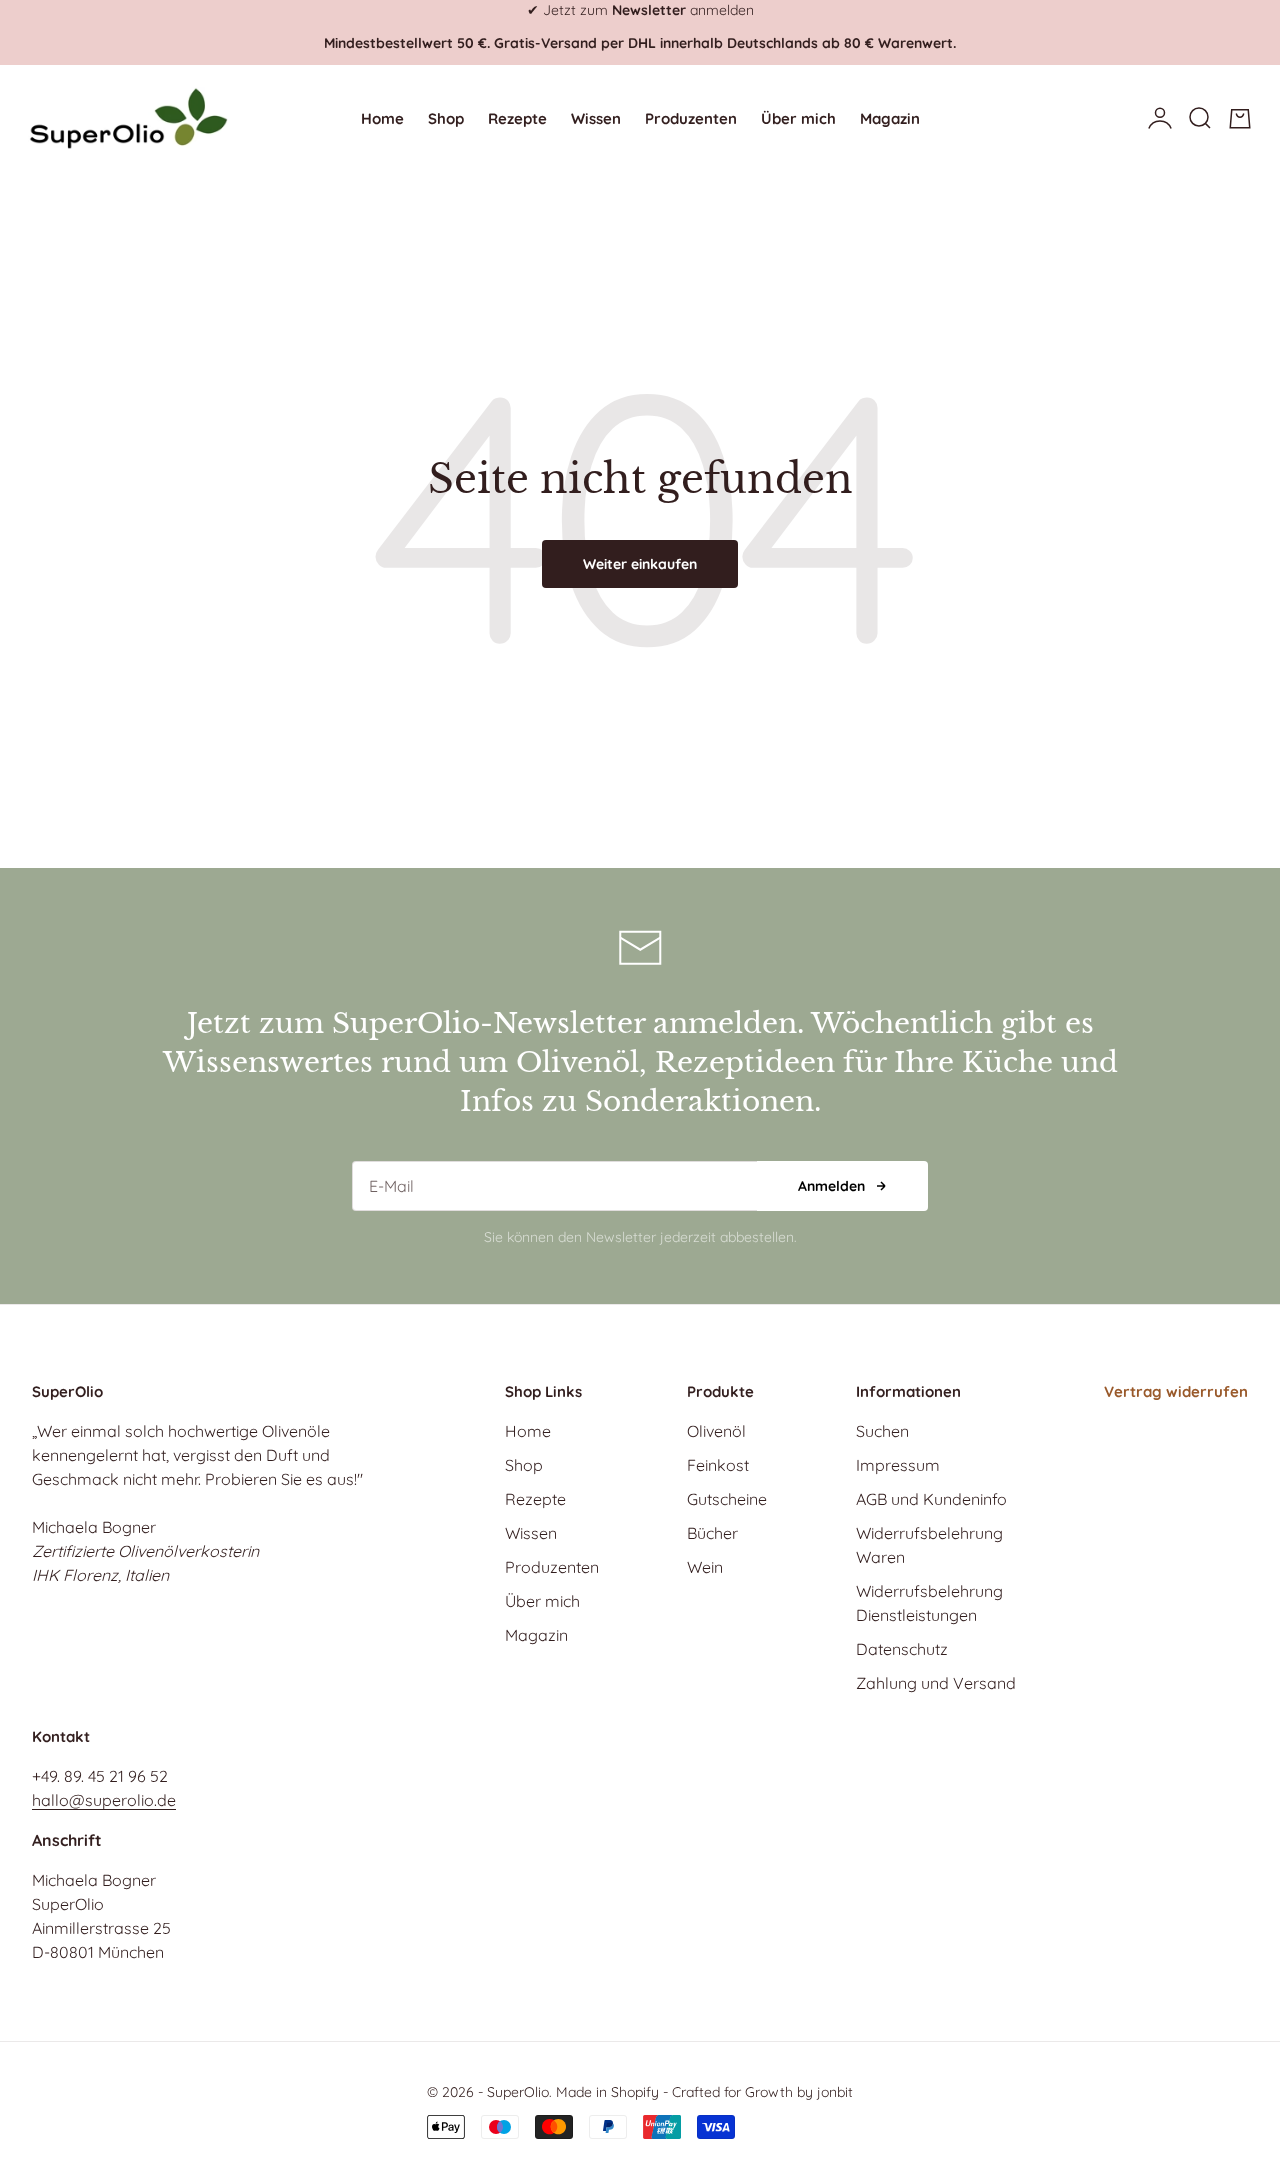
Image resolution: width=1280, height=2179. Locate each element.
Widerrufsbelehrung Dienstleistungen (929, 1603)
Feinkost (718, 1465)
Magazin (890, 118)
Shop (446, 118)
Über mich (798, 118)
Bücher (712, 1533)
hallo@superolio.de (104, 1800)
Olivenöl (716, 1431)
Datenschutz (902, 1649)
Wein (705, 1567)
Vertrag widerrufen (1176, 1391)
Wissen (596, 118)
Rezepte (517, 118)
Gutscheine (727, 1499)
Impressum (898, 1465)
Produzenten (691, 118)
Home (382, 118)
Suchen (882, 1431)
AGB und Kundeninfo (931, 1499)
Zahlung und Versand (936, 1683)
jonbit (835, 2092)
